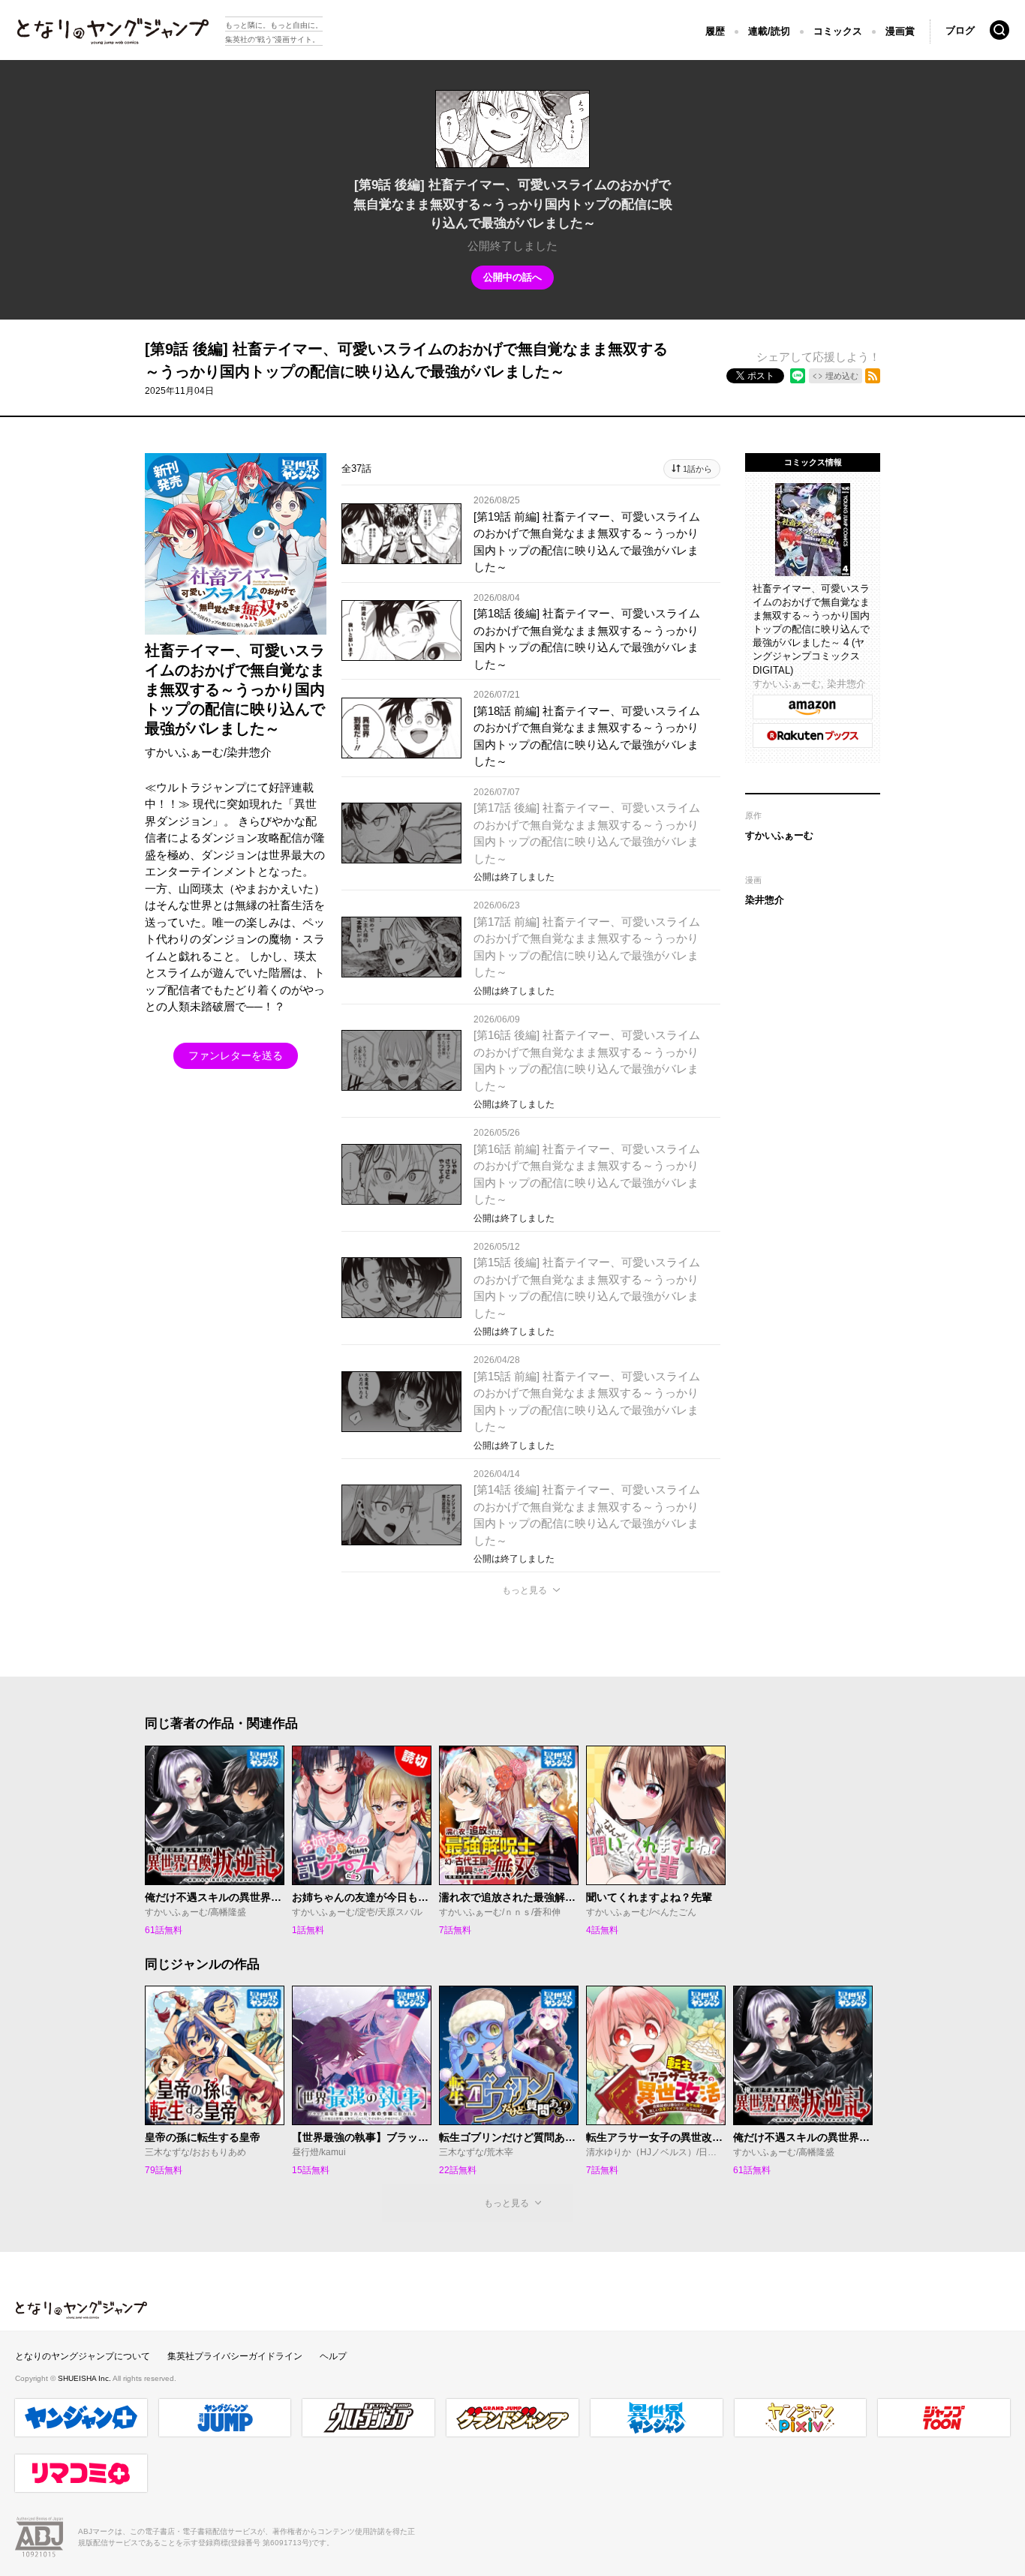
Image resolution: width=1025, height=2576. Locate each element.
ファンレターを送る (236, 1055)
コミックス (838, 31)
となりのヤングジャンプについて (83, 2356)
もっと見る (525, 1590)
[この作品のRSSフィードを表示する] (873, 376)
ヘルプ (333, 2356)
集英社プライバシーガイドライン (235, 2356)
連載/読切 (769, 31)
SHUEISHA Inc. (85, 2378)
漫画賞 (900, 31)
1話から (697, 469)
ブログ (960, 30)
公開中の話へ (512, 277)
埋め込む (842, 376)
